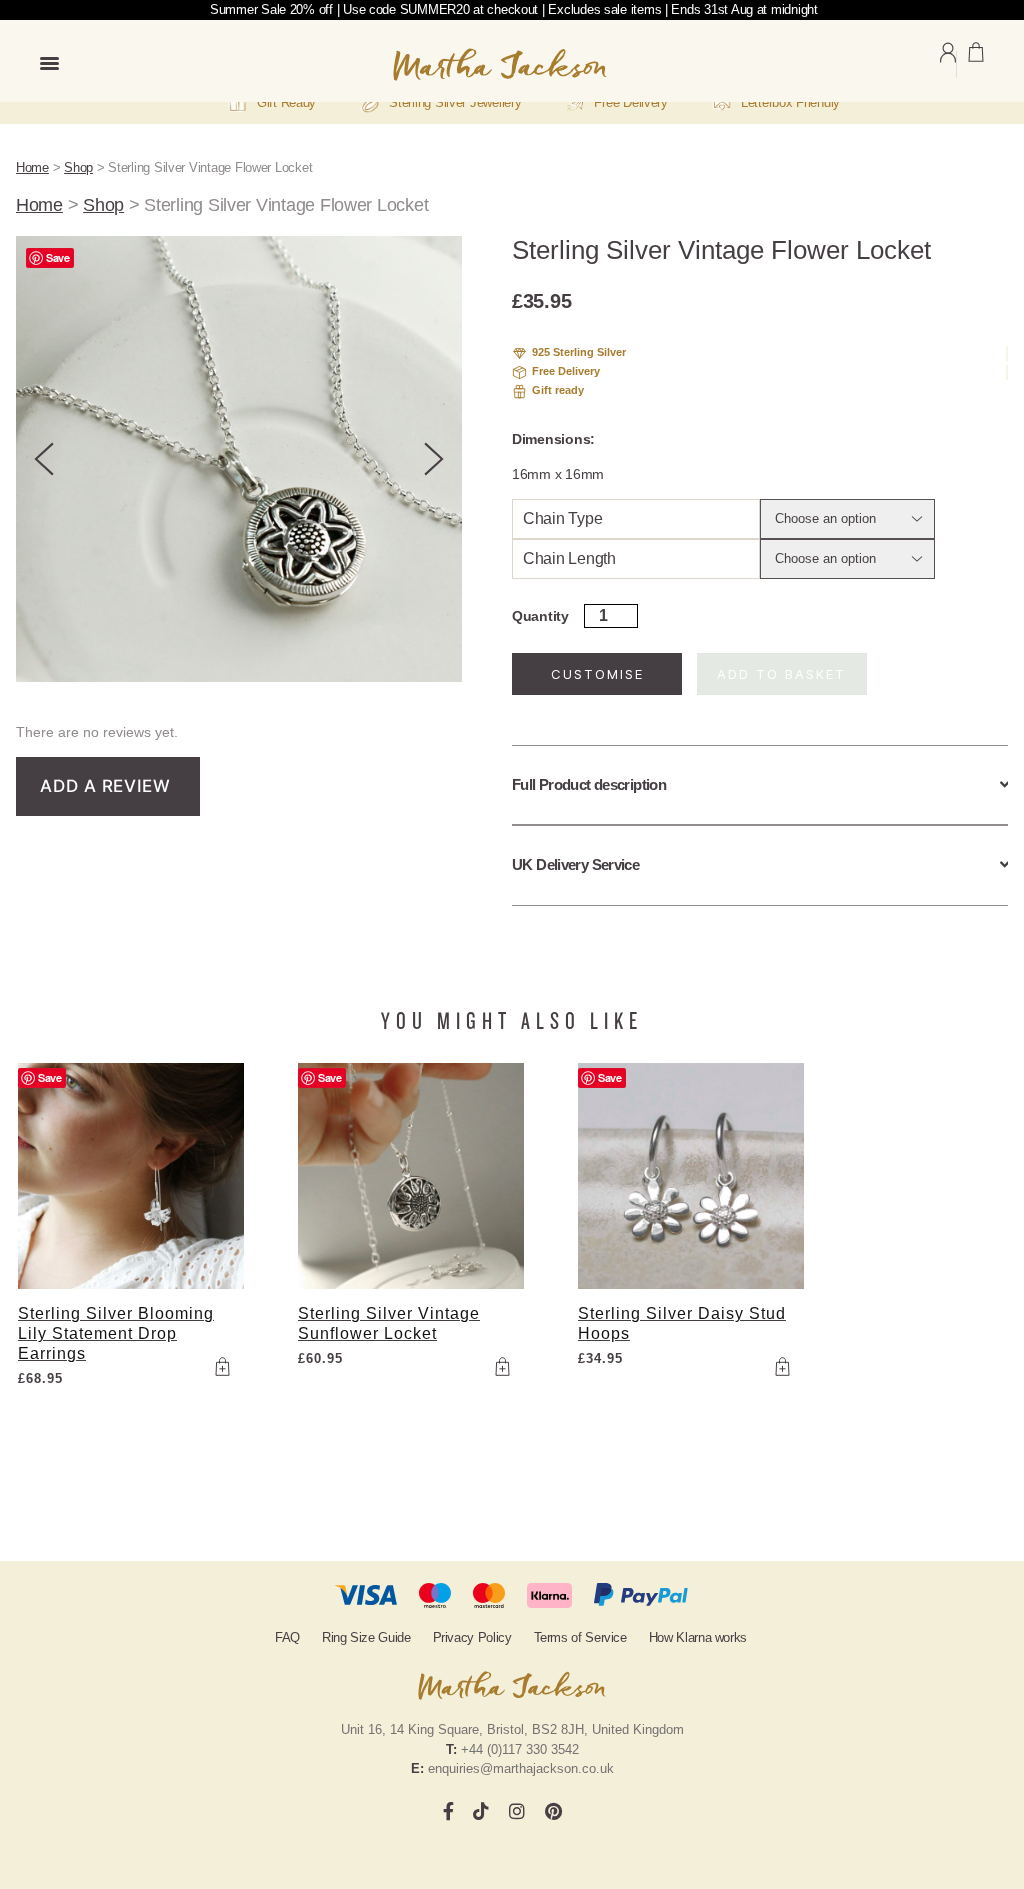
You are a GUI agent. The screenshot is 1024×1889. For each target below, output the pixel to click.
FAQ (287, 1637)
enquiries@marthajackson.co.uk (521, 1768)
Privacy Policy (472, 1637)
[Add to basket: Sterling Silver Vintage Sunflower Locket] (502, 1366)
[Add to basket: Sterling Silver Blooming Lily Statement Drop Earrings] (222, 1366)
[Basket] (976, 64)
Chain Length (569, 558)
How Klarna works (698, 1637)
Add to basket (781, 674)
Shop (78, 167)
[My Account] (948, 64)
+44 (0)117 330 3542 (520, 1749)
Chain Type (562, 518)
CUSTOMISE (597, 674)
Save (58, 257)
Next (434, 459)
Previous (44, 459)
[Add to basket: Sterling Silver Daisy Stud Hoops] (782, 1366)
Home (32, 167)
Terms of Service (580, 1637)
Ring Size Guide (366, 1637)
